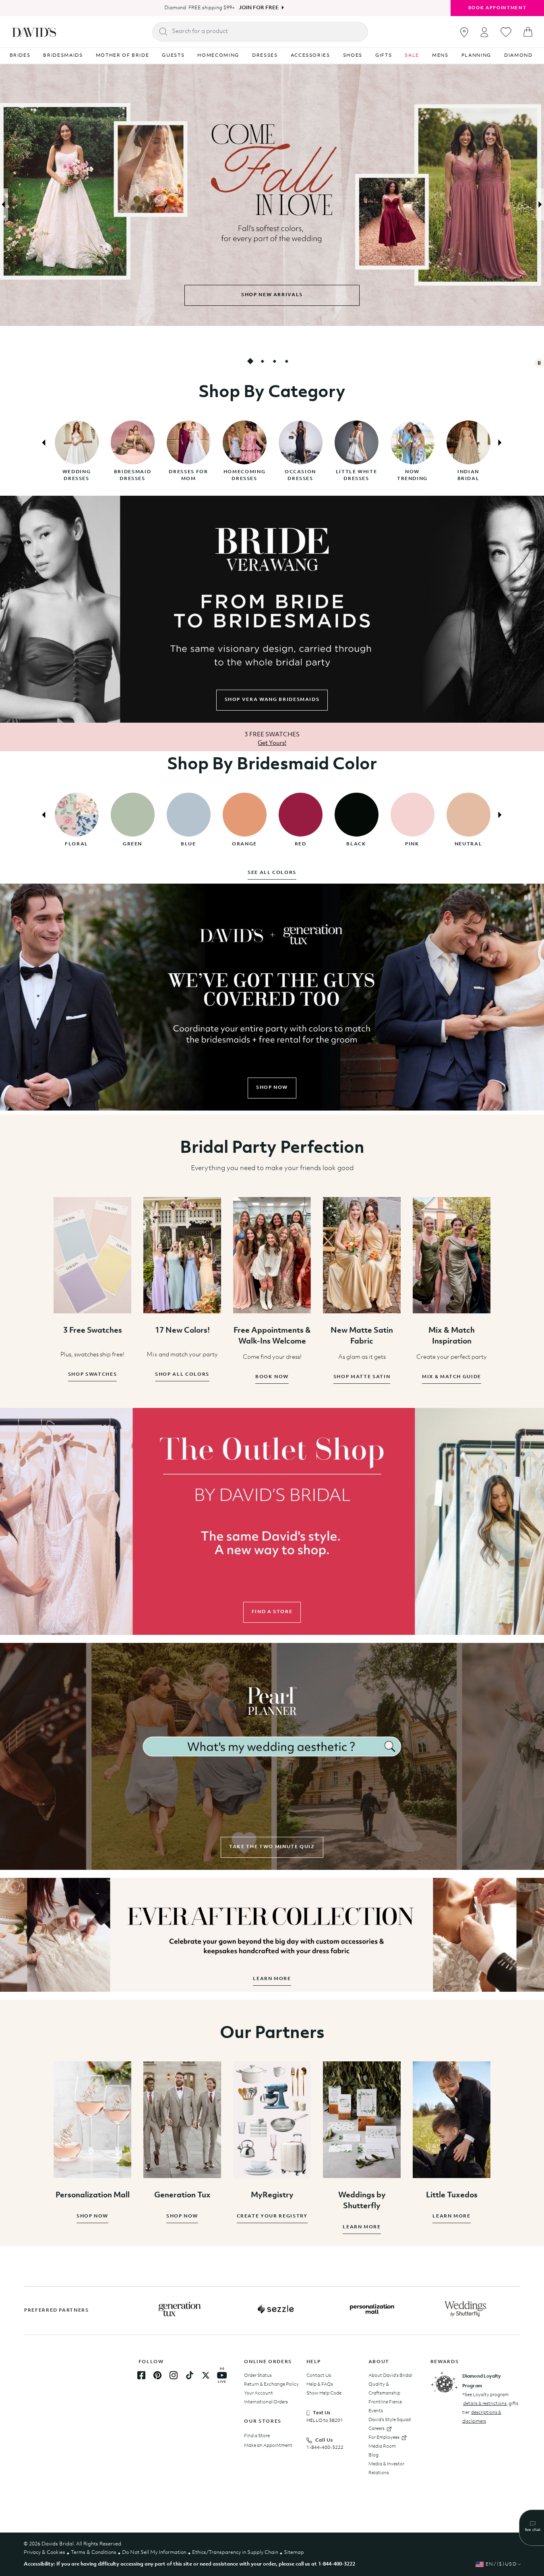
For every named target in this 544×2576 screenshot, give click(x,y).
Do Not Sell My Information (154, 2552)
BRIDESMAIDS (63, 56)
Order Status (258, 2376)
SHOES (353, 56)
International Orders (266, 2402)
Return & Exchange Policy (271, 2384)
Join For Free (259, 8)
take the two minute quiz (272, 1847)
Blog (373, 2455)
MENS (440, 56)
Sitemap (294, 2552)
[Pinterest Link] (157, 2375)
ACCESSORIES (310, 56)
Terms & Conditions (94, 2552)
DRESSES (265, 56)
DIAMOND (518, 56)
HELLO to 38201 (325, 2421)
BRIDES (20, 56)
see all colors (272, 873)
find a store (272, 1612)
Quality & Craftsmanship (384, 2389)
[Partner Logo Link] (180, 2309)
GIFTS (384, 56)
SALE (412, 56)
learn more (272, 1979)
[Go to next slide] (540, 204)
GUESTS (173, 56)
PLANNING (476, 56)
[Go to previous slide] (4, 204)
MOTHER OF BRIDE (123, 56)
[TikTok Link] (190, 2375)
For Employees (384, 2438)
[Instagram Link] (174, 2375)
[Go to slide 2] (262, 361)
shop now (272, 1088)
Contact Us (319, 2376)
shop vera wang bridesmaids (272, 700)
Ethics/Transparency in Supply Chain (235, 2552)
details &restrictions (485, 2404)
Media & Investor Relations (386, 2469)
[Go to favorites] (506, 32)
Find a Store (257, 2436)
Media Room (382, 2446)
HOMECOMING (218, 56)
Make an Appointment (268, 2446)
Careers (376, 2429)
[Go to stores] (464, 32)
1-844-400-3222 (325, 2448)
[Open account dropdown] (484, 32)
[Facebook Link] (141, 2375)
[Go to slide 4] (286, 361)
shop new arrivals (272, 295)
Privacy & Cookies (44, 2552)
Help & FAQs (320, 2384)
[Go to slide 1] (250, 361)
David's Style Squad (390, 2420)
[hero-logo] (34, 32)
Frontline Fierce (385, 2402)
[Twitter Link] (206, 2375)
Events (376, 2411)
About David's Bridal (390, 2376)
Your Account (259, 2393)
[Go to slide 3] (274, 361)
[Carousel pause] (539, 363)
